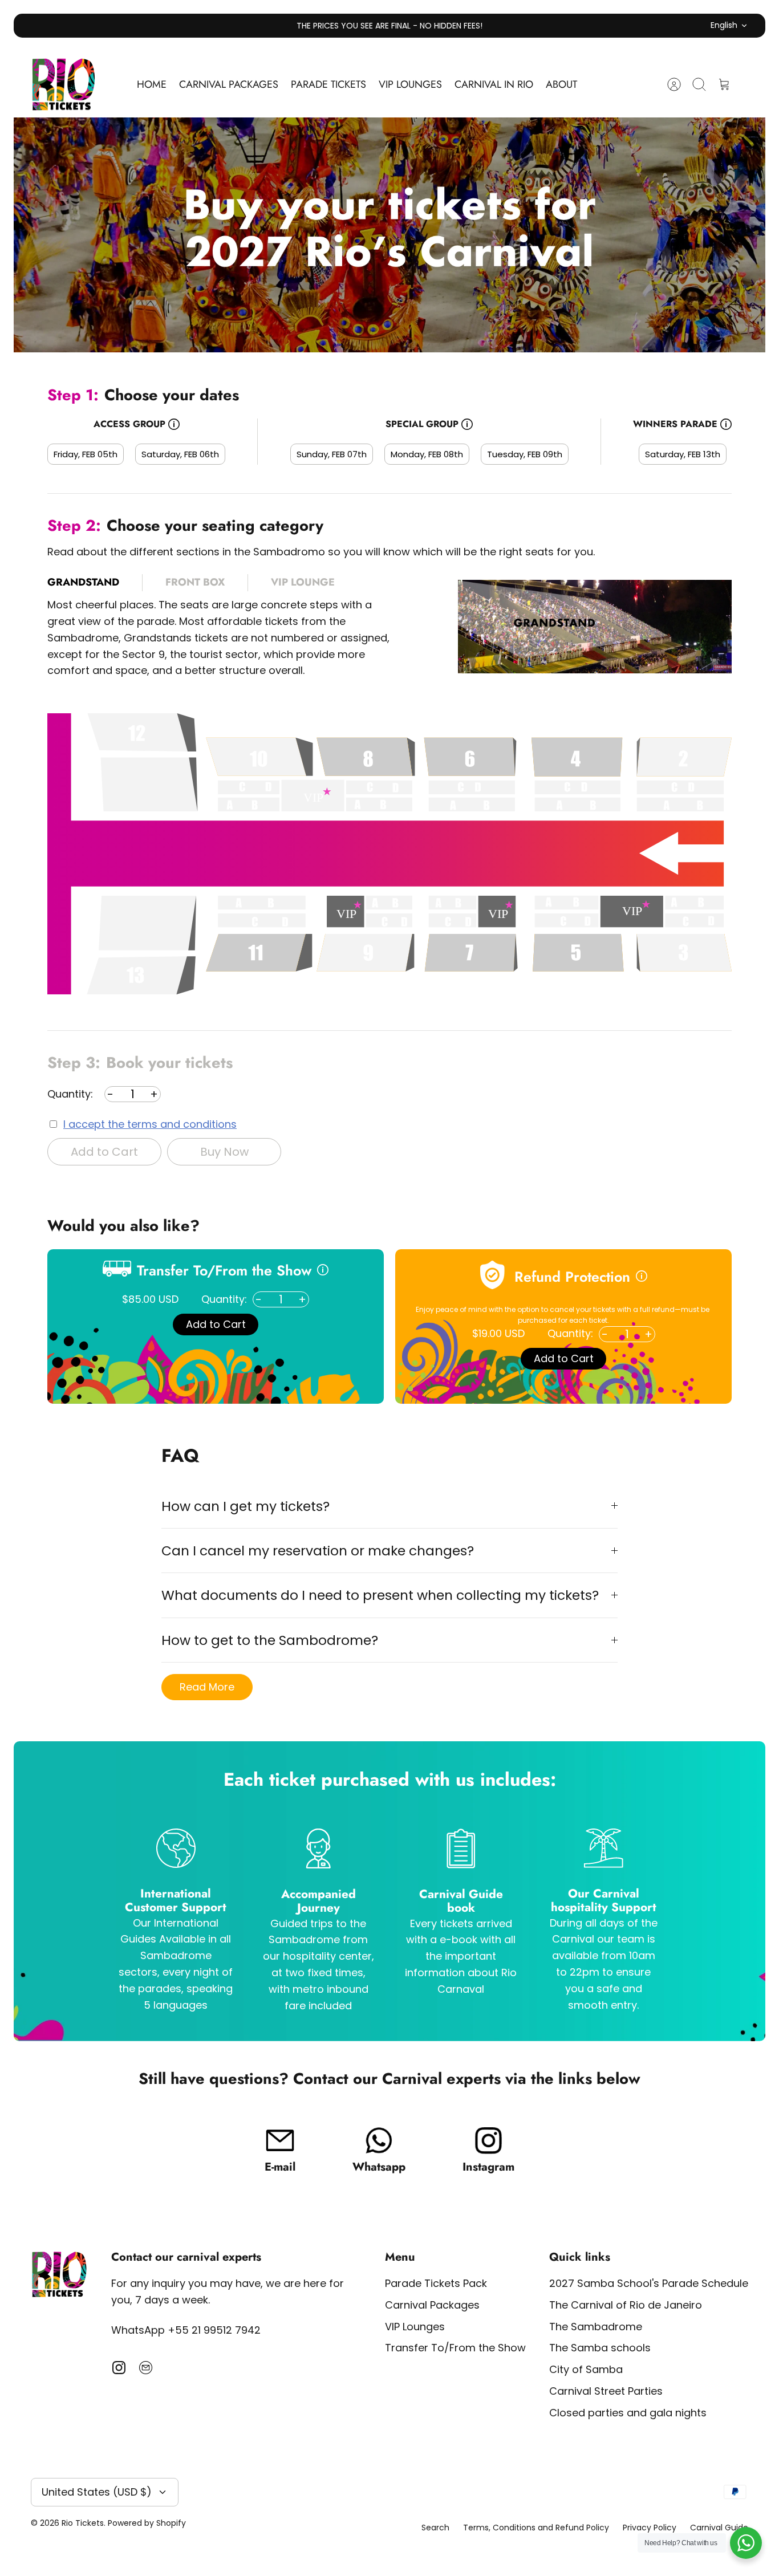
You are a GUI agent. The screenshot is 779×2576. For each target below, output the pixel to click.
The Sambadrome (596, 2327)
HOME (152, 84)
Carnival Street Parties (606, 2391)
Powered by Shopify (147, 2523)
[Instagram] (119, 2368)
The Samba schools (600, 2348)
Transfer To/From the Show (455, 2348)
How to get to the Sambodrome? (270, 1640)
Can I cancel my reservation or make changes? (318, 1551)
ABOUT (561, 84)
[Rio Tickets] (64, 85)
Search (435, 2528)
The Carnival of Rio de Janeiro (626, 2305)
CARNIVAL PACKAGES (229, 84)
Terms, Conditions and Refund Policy (536, 2528)
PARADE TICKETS (328, 84)
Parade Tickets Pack (436, 2283)
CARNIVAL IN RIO (494, 84)
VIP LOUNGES (410, 84)
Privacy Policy (650, 2528)
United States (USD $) (97, 2492)
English (724, 25)
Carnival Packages (432, 2305)
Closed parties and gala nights (628, 2413)
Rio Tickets (83, 2523)
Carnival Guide (719, 2528)
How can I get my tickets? (246, 1506)
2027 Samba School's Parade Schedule (649, 2283)
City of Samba (586, 2369)
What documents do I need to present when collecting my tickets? (380, 1595)
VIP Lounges (415, 2327)
